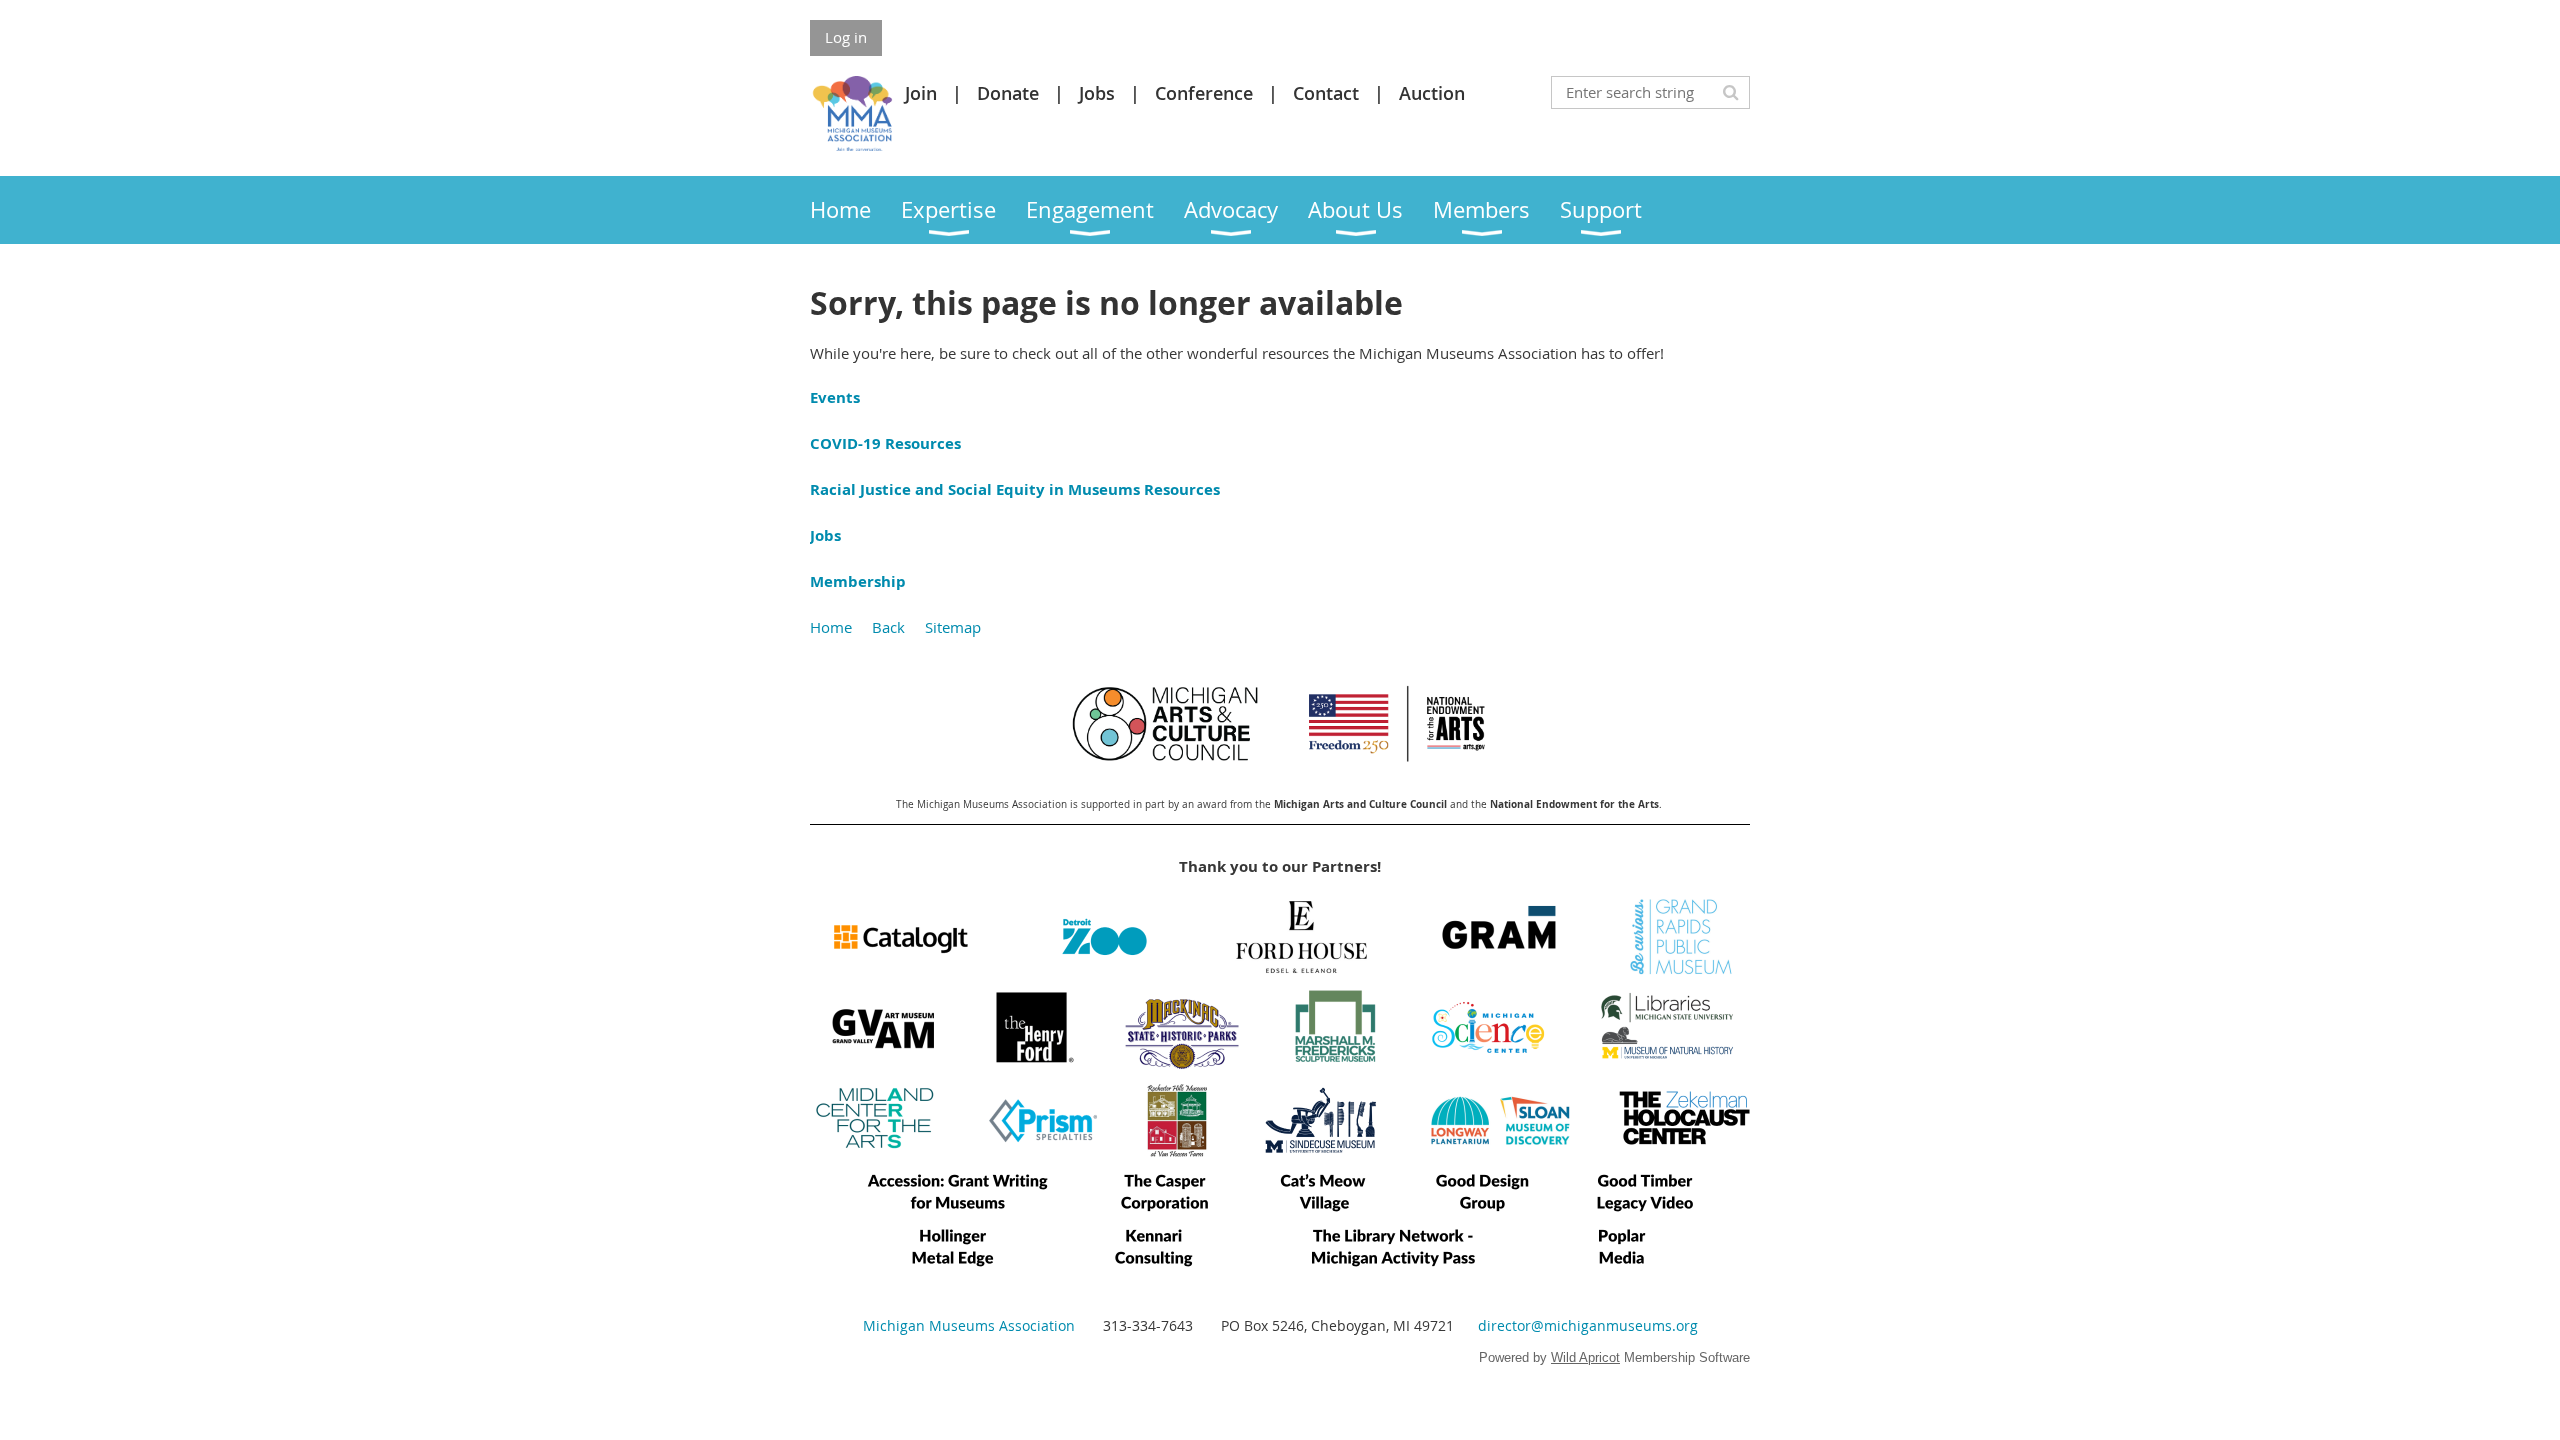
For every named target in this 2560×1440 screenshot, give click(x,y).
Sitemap (953, 627)
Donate (1008, 93)
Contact (1326, 93)
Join (921, 93)
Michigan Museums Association (969, 1325)
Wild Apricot (1585, 1357)
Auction (1432, 93)
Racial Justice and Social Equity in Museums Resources (1015, 489)
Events (835, 397)
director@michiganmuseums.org (1588, 1325)
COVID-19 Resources (885, 443)
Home (831, 627)
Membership (858, 581)
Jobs (1097, 93)
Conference (1204, 93)
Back (888, 627)
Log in (846, 37)
